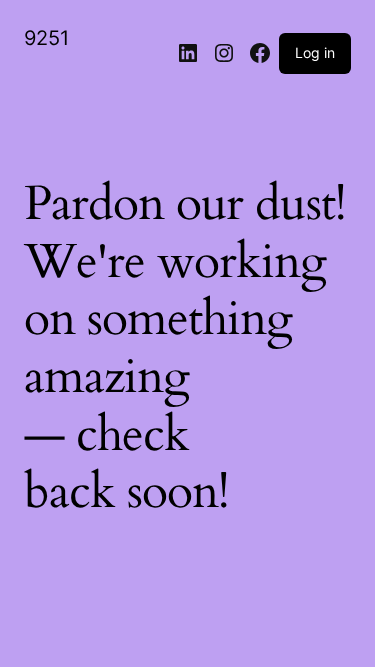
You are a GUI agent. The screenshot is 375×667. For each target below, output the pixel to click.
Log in (315, 52)
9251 (46, 38)
